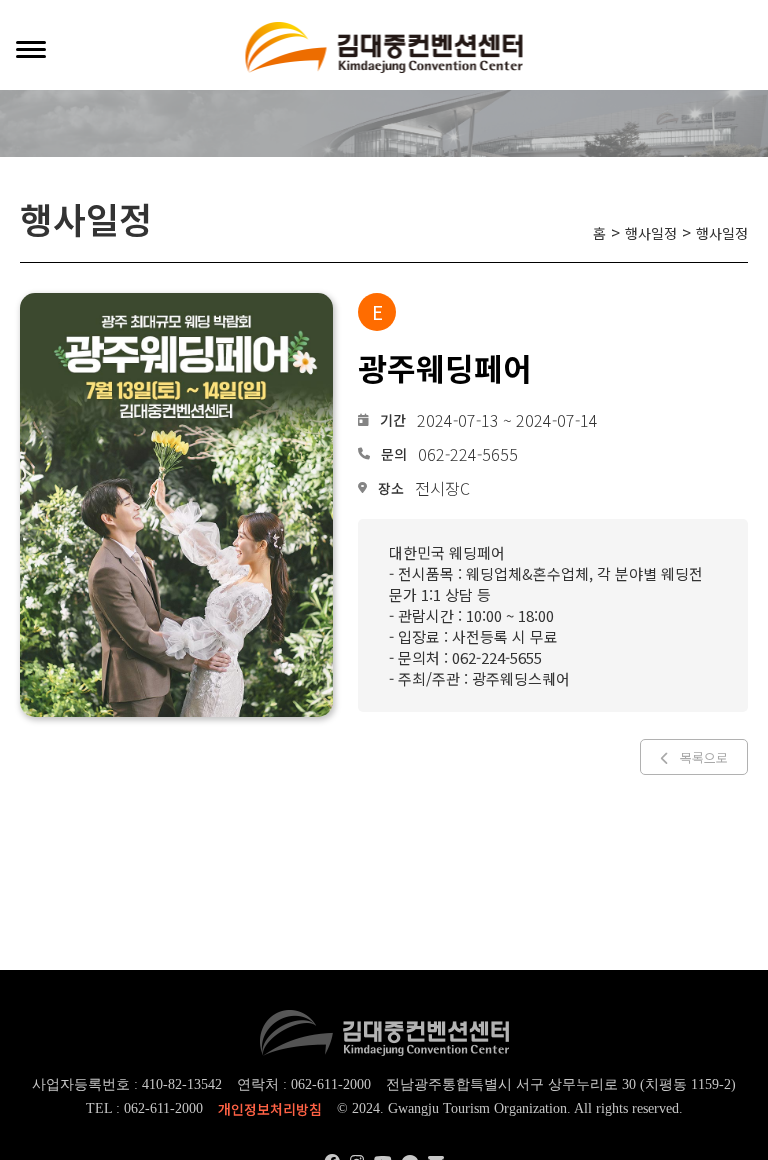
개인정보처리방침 (270, 1109)
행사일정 (651, 233)
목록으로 (704, 757)
